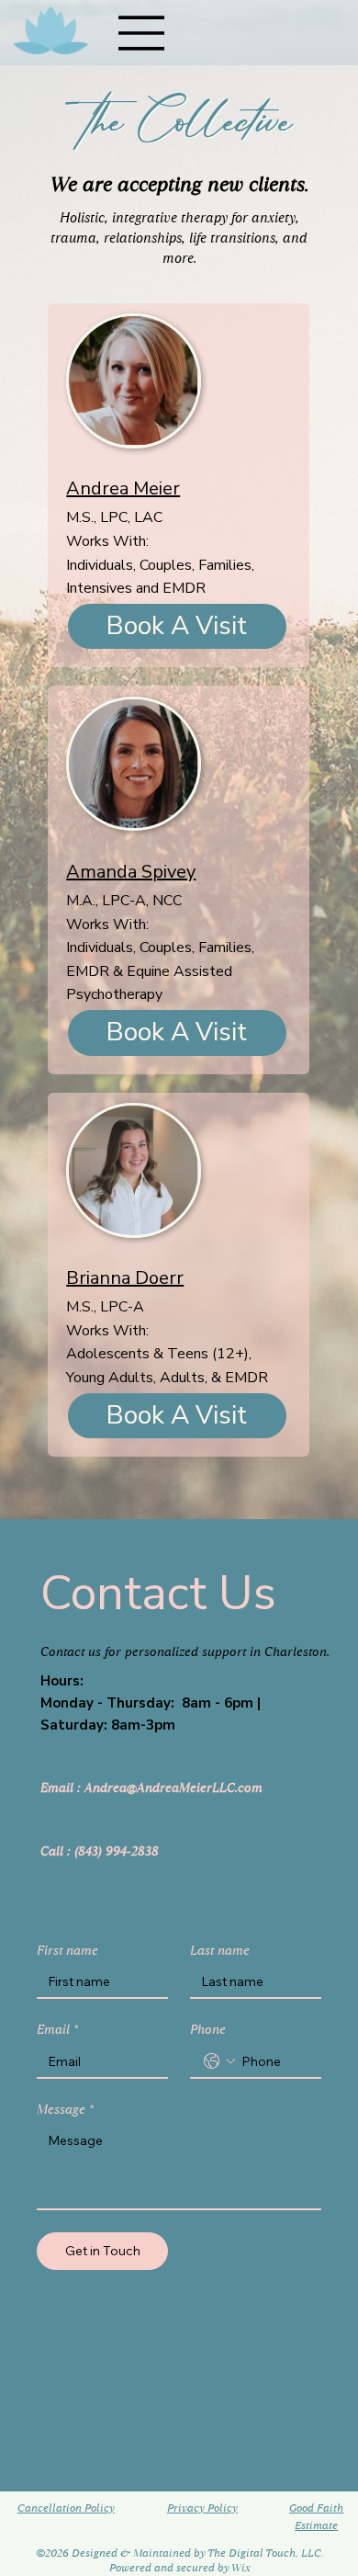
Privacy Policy (202, 2508)
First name (67, 1951)
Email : (62, 1787)
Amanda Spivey (131, 872)
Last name (220, 1951)
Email (57, 2030)
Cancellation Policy (66, 2508)
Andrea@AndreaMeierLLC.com (173, 1787)
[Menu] (142, 33)
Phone (208, 2030)
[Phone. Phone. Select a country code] (219, 2061)
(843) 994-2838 (117, 1851)
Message (65, 2110)
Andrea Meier (123, 488)
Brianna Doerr (125, 1278)
